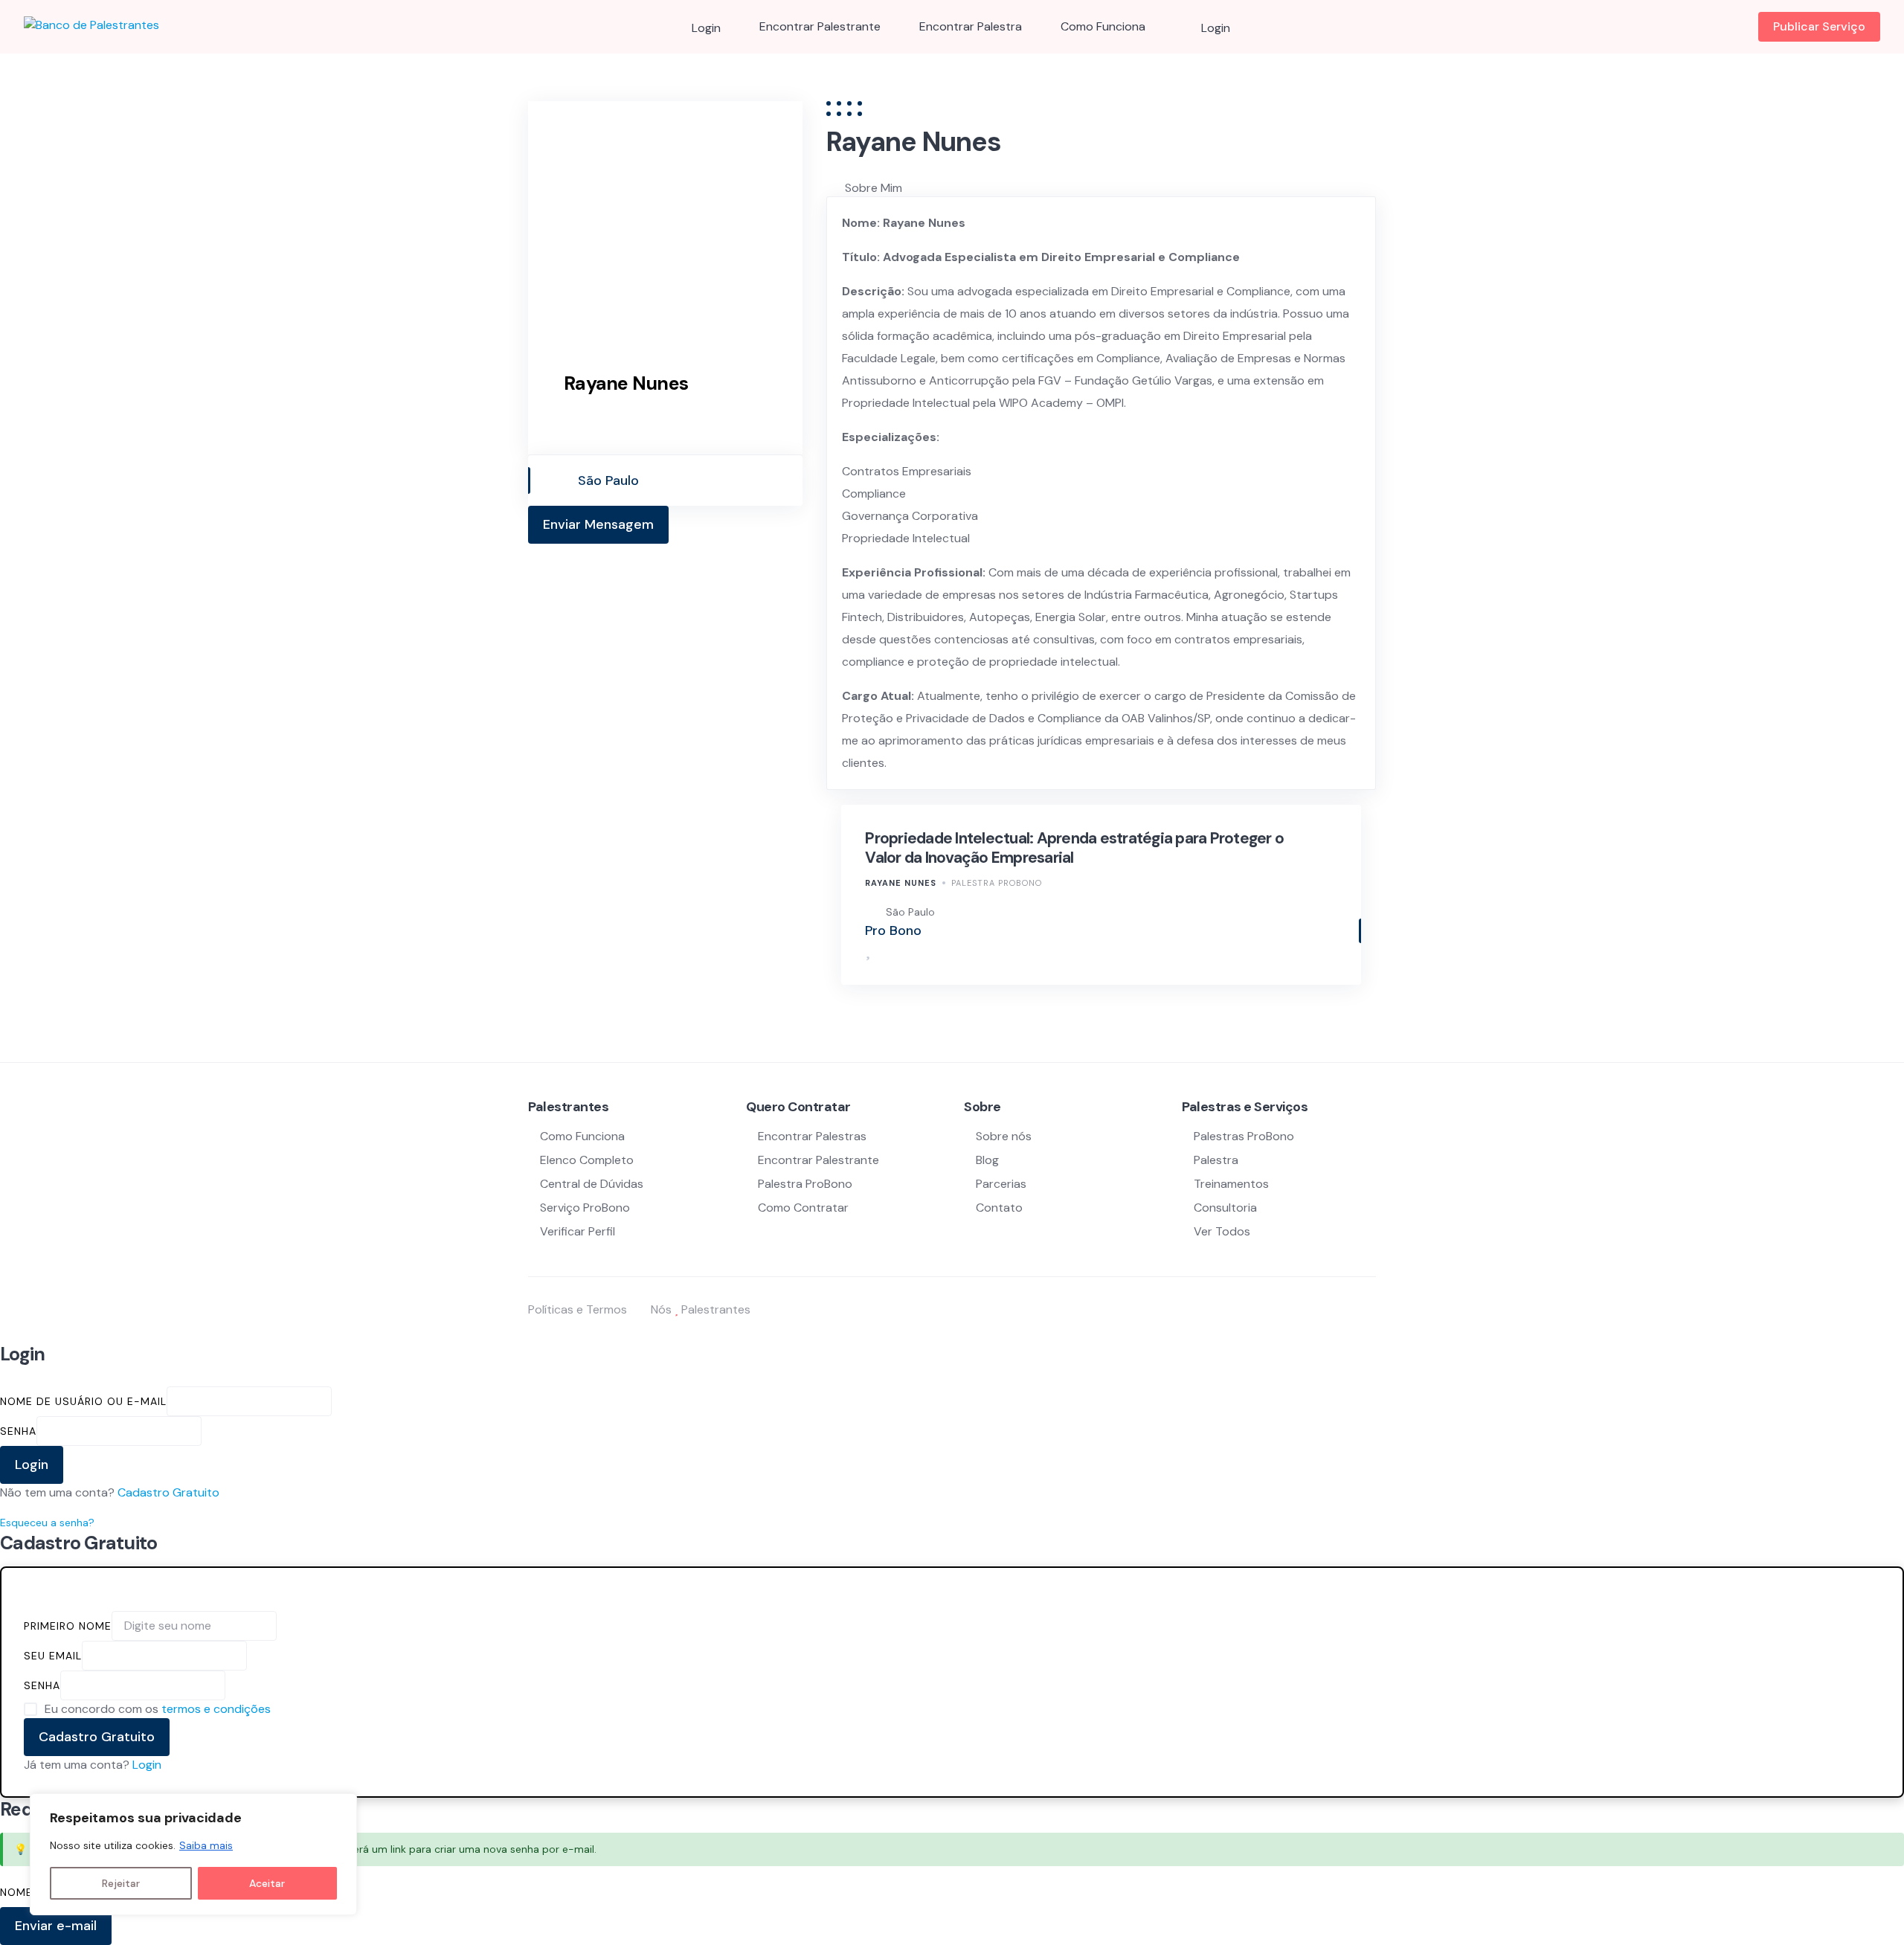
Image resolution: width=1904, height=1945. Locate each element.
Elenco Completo (587, 1160)
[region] (193, 1854)
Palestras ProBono (1244, 1136)
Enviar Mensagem (598, 524)
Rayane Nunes (901, 883)
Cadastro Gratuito (168, 1492)
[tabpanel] (1101, 493)
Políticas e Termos (578, 1309)
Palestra (1216, 1160)
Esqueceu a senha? (47, 1523)
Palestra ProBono (997, 883)
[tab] (1110, 188)
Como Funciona (1103, 26)
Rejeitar (121, 1883)
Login (147, 1765)
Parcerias (1001, 1184)
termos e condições (216, 1709)
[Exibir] (209, 1431)
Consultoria (1225, 1208)
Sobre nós (1004, 1136)
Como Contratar (803, 1208)
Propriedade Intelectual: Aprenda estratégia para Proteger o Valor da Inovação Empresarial (1074, 848)
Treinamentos (1231, 1184)
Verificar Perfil (578, 1231)
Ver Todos (1222, 1231)
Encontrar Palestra (971, 26)
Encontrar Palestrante (820, 26)
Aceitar (267, 1883)
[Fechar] (341, 1806)
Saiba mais (206, 1845)
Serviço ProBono (586, 1208)
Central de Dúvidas (592, 1184)
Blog (987, 1160)
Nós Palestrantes (701, 1309)
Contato (999, 1208)
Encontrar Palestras (812, 1136)
